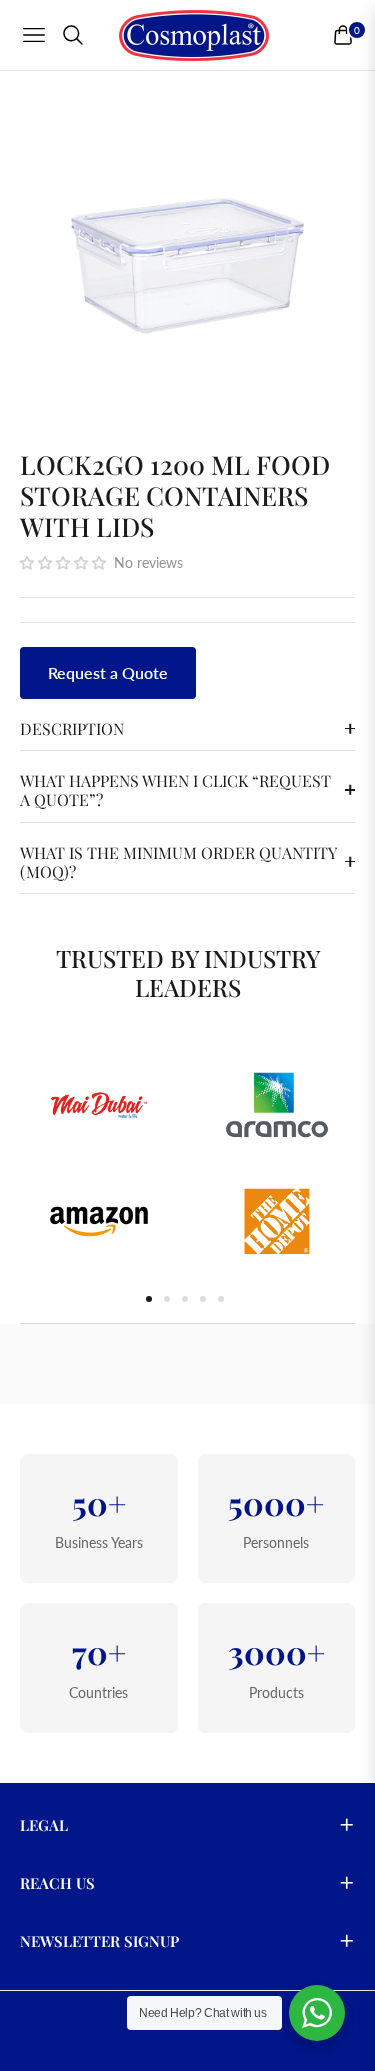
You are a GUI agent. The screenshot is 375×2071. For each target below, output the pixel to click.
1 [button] (149, 1299)
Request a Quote (108, 672)
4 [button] (203, 1299)
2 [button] (167, 1299)
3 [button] (185, 1299)
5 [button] (221, 1299)
